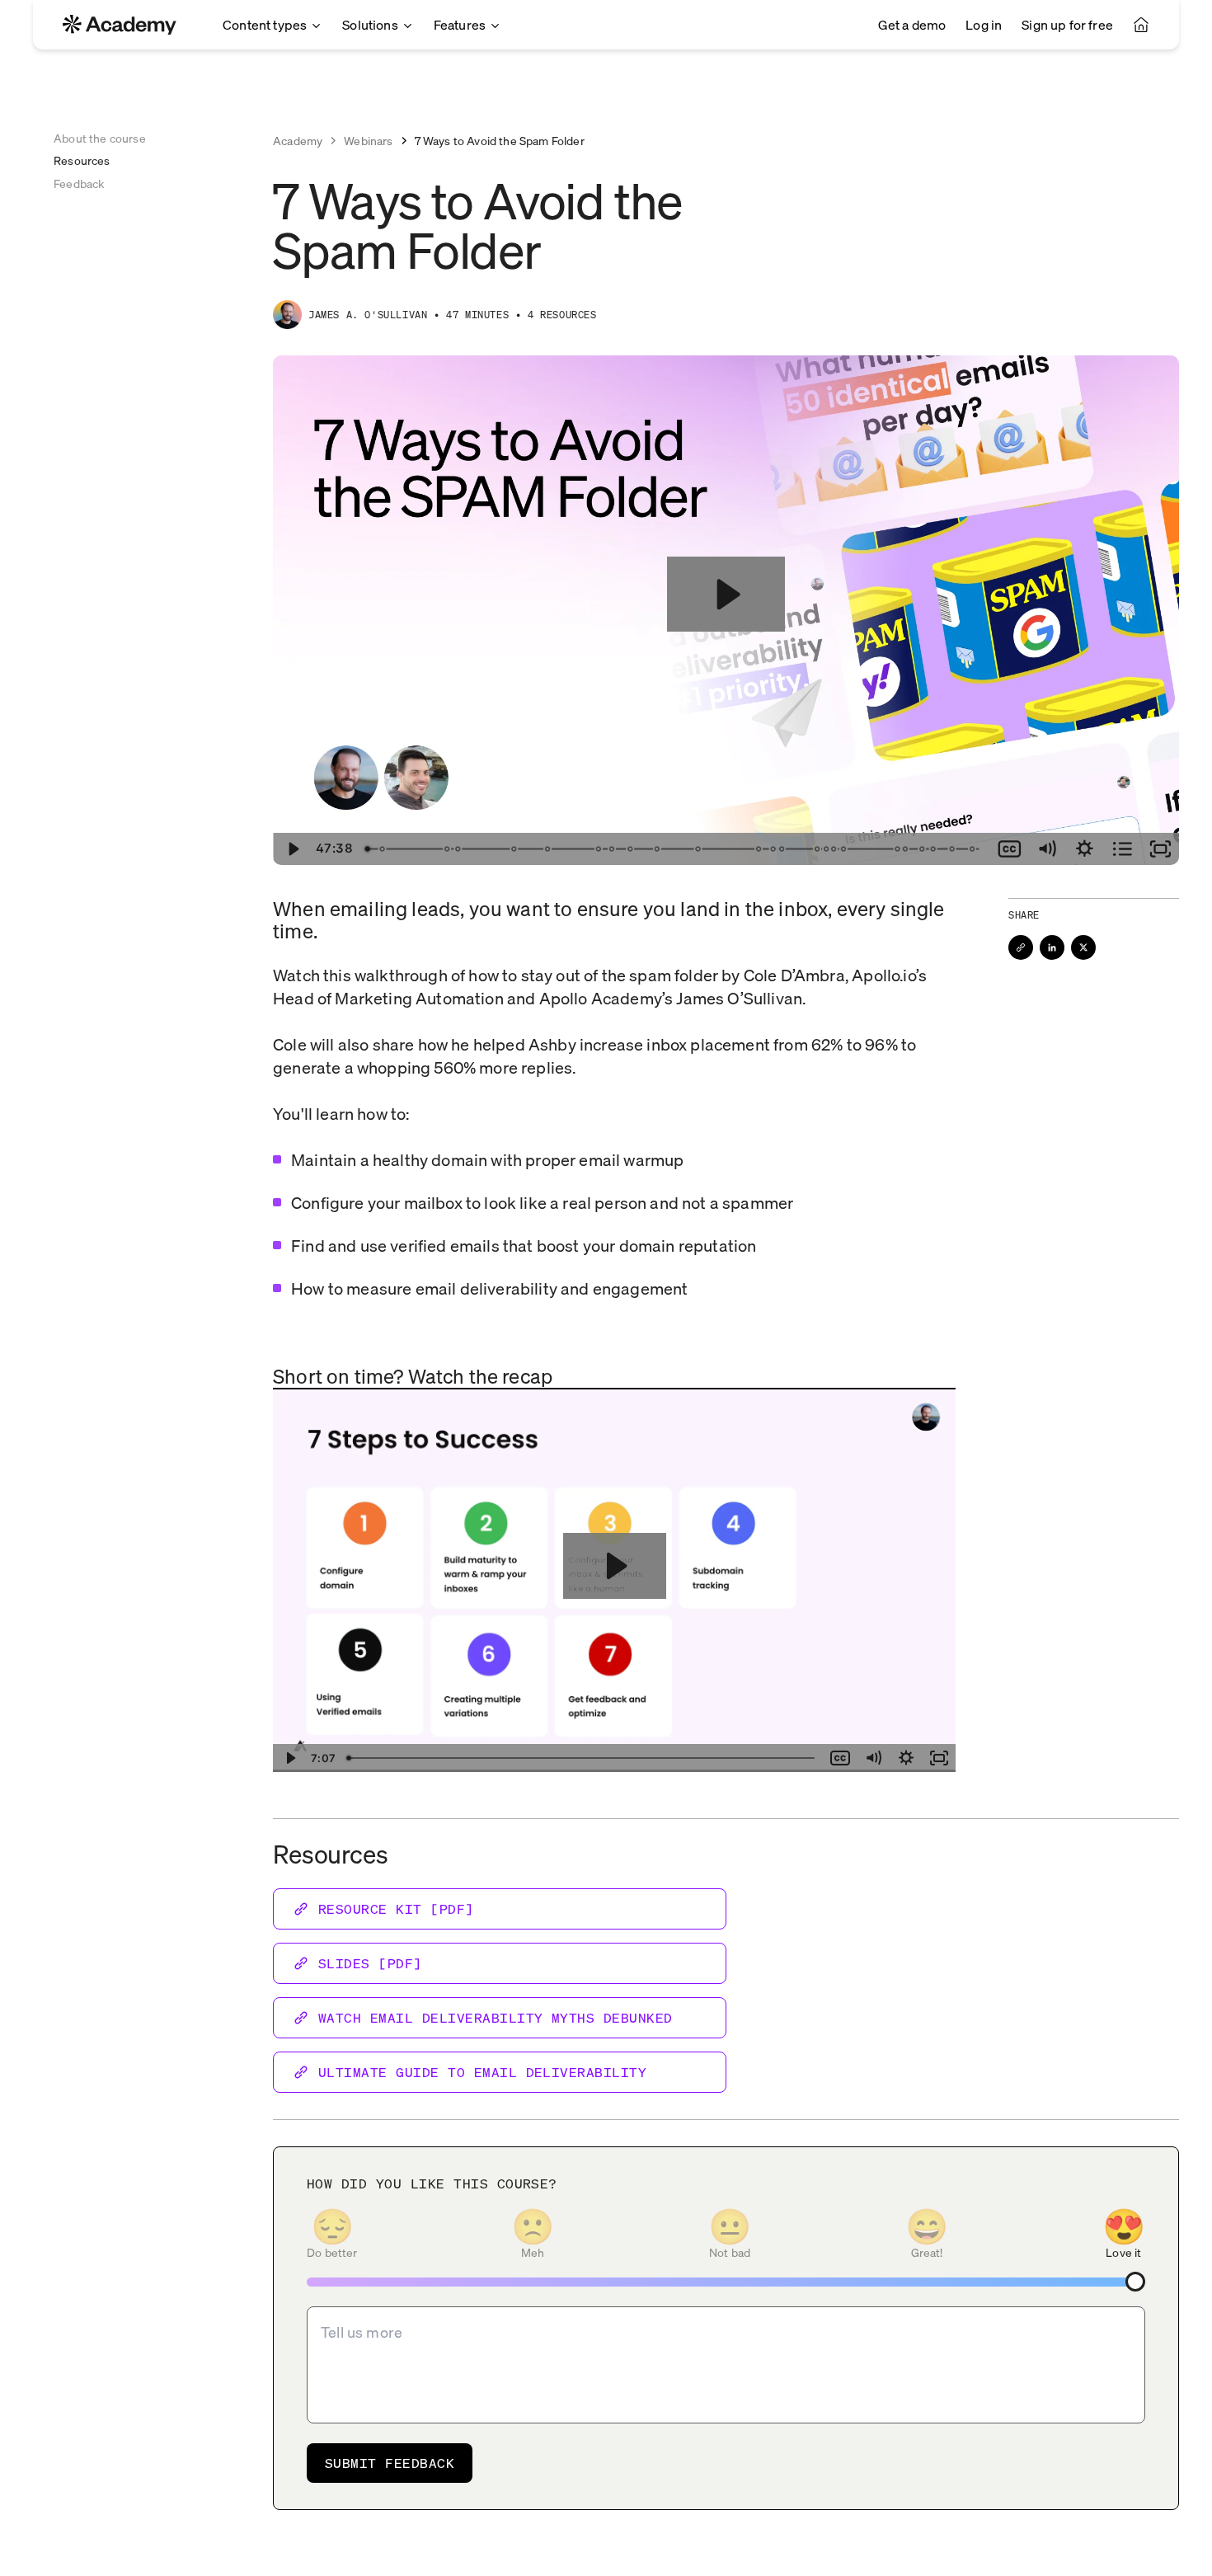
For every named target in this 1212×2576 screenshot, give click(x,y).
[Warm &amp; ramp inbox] (458, 849)
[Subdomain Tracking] (548, 849)
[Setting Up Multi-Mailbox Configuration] (819, 849)
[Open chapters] (1122, 849)
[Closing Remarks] (975, 849)
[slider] (674, 849)
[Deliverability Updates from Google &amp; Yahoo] (382, 849)
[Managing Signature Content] (955, 849)
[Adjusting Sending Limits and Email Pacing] (760, 849)
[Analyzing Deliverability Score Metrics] (835, 849)
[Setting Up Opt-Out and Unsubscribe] (774, 849)
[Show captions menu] (1009, 849)
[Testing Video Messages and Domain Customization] (924, 849)
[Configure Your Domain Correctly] (447, 849)
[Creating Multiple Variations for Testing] (631, 849)
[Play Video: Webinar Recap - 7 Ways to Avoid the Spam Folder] (615, 1566)
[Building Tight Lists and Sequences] (613, 849)
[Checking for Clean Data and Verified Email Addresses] (783, 849)
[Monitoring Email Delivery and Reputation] (658, 849)
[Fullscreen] (1160, 849)
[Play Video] (292, 849)
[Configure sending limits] (514, 849)
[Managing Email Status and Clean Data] (599, 849)
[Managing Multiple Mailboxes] (845, 849)
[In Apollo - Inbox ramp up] (699, 849)
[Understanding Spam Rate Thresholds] (907, 849)
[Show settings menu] (1085, 849)
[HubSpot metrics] (935, 849)
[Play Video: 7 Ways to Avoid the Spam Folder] (726, 595)
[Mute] (1047, 849)
